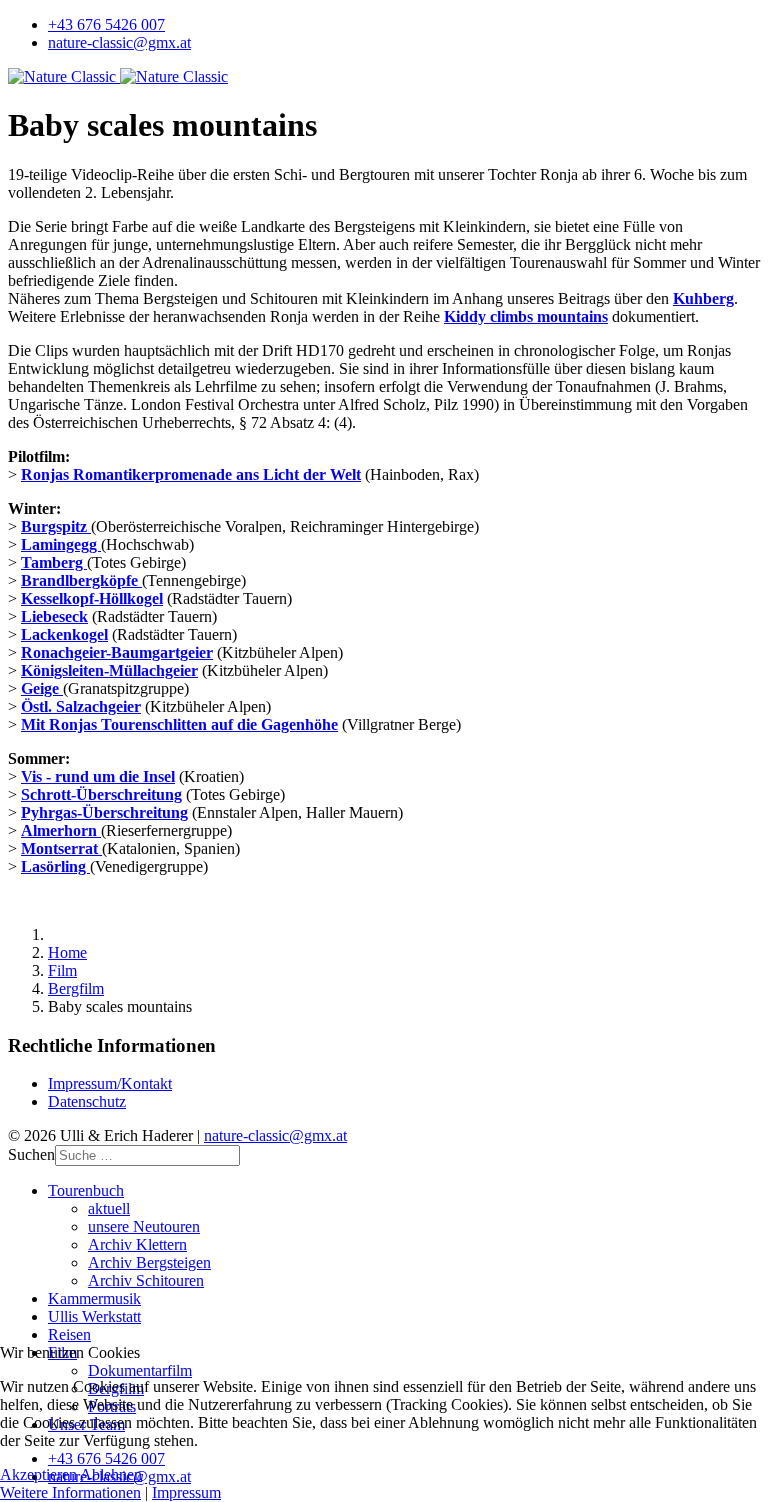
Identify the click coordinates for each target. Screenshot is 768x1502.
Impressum (186, 1492)
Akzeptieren (38, 1474)
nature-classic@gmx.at (119, 42)
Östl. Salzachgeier (81, 706)
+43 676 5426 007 (106, 24)
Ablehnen (111, 1474)
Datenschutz (87, 1101)
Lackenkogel (64, 634)
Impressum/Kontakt (110, 1083)
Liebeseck (54, 616)
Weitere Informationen (70, 1492)
